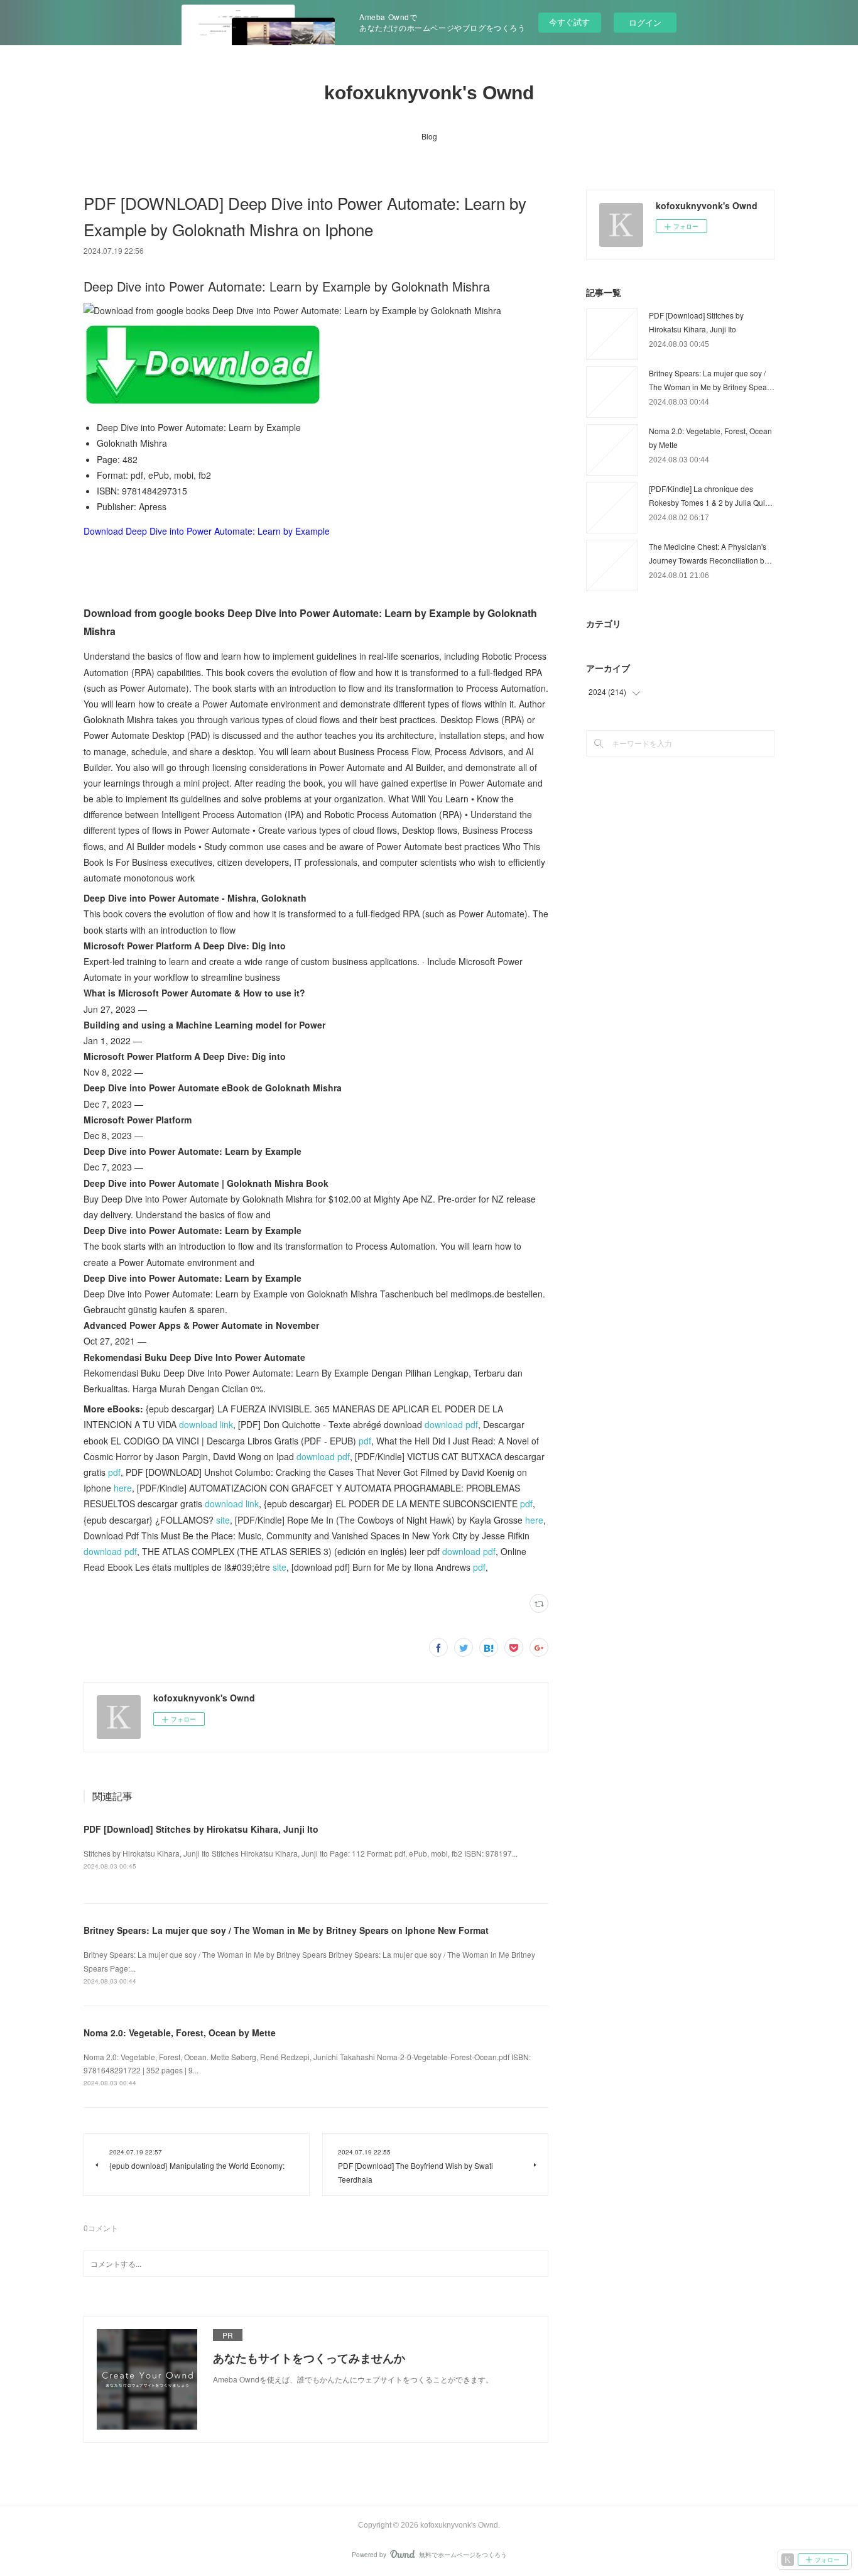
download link (206, 1424)
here (123, 1488)
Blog (429, 136)
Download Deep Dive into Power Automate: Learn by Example (207, 531)
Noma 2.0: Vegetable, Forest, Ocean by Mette (180, 2033)
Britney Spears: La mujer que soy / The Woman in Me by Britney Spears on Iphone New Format (286, 1930)
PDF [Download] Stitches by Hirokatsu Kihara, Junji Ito (201, 1829)
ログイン (645, 22)
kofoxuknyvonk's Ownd (429, 93)
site (223, 1520)
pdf (365, 1441)
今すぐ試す (569, 22)
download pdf (451, 1424)
